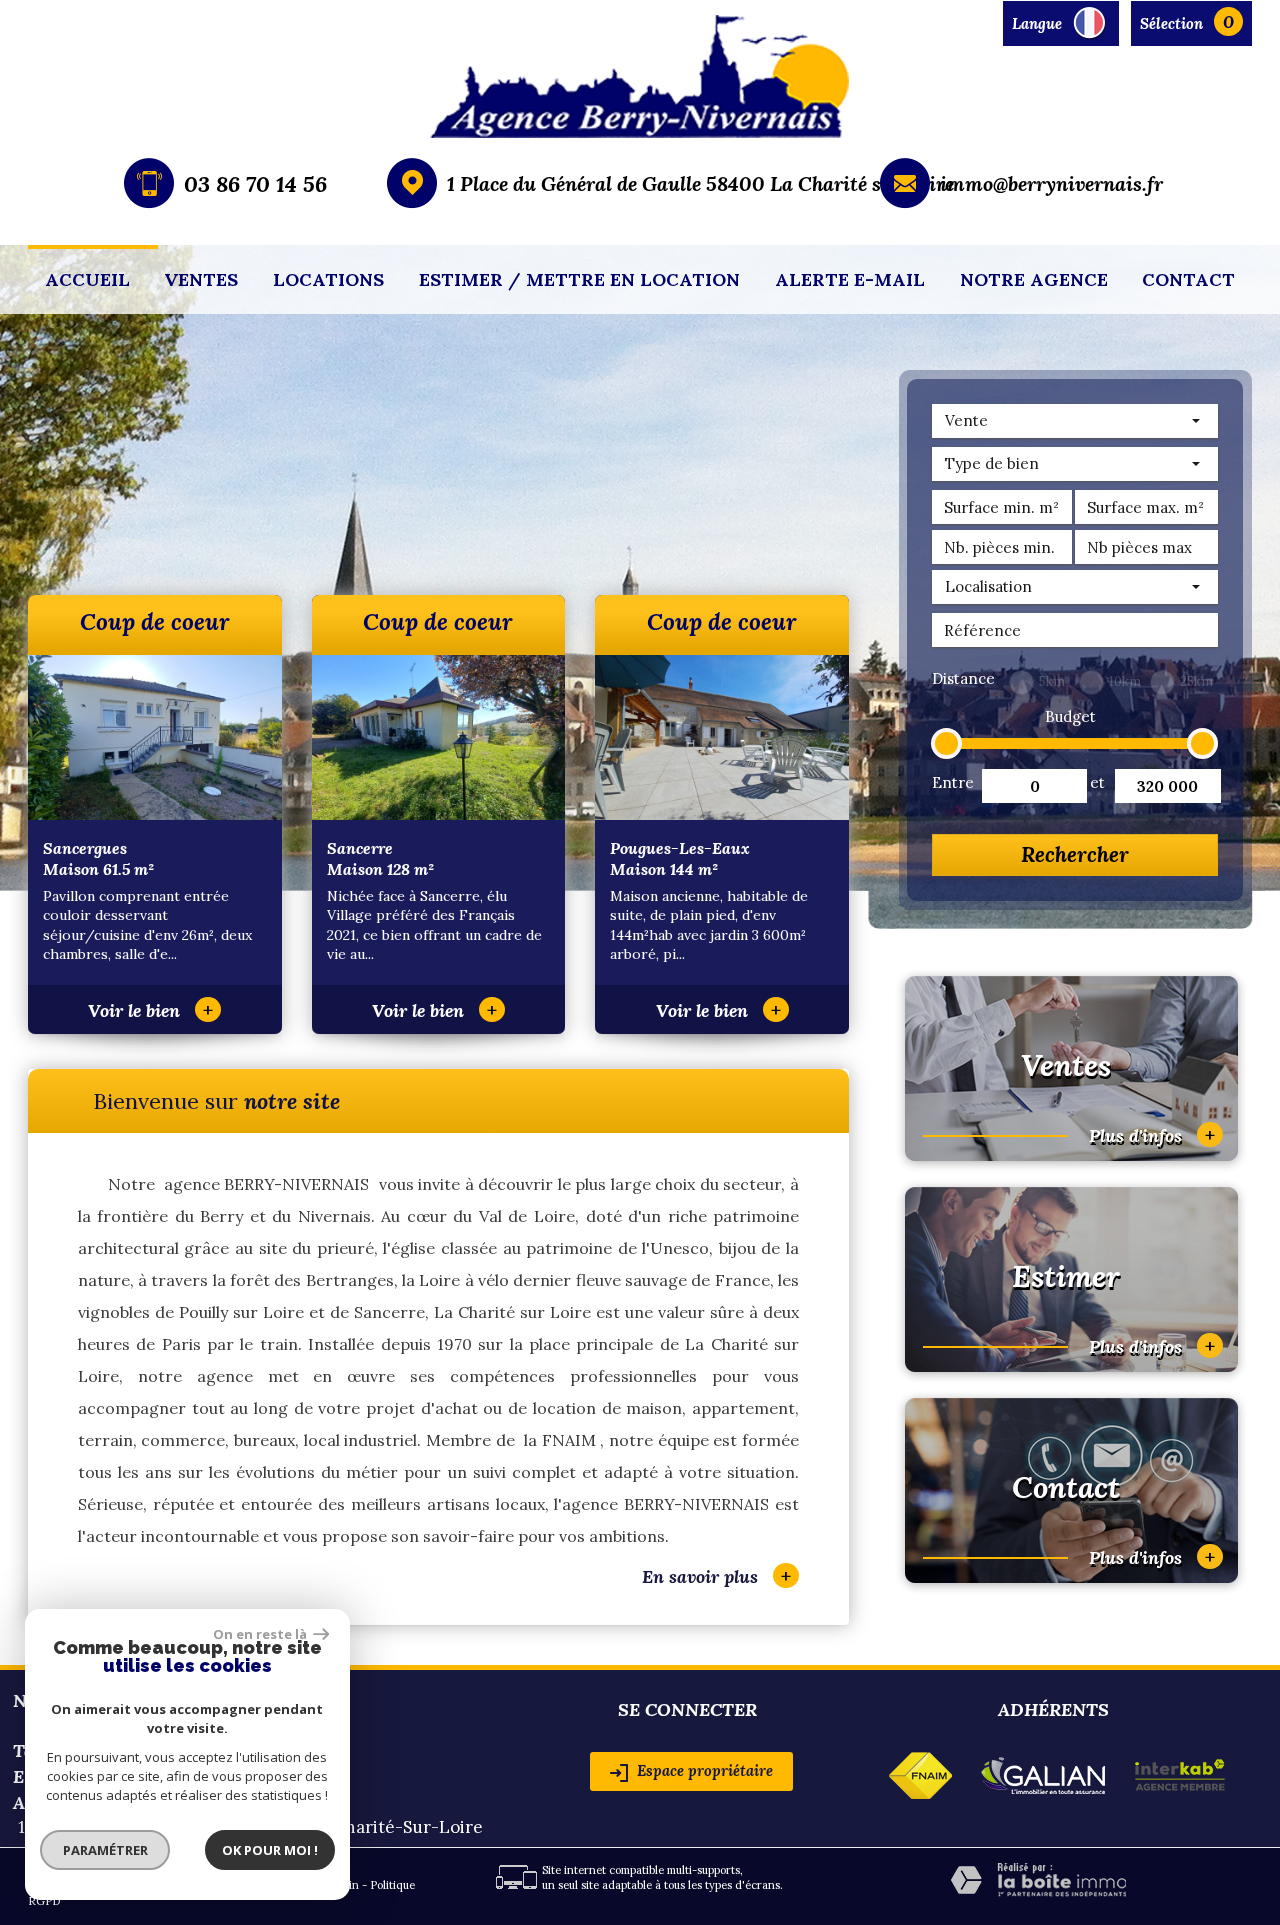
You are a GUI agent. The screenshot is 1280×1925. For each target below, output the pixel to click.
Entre (951, 782)
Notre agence (1034, 279)
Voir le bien (150, 1010)
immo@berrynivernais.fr (1051, 183)
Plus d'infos (1152, 1134)
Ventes (201, 279)
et (1097, 782)
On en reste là (261, 1634)
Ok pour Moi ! (270, 1850)
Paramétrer (105, 1850)
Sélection (1171, 23)
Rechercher (1075, 854)
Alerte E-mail (850, 279)
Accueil (87, 279)
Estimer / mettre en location (579, 279)
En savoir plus (716, 1575)
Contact (1188, 279)
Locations (328, 279)
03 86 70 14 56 (255, 184)
